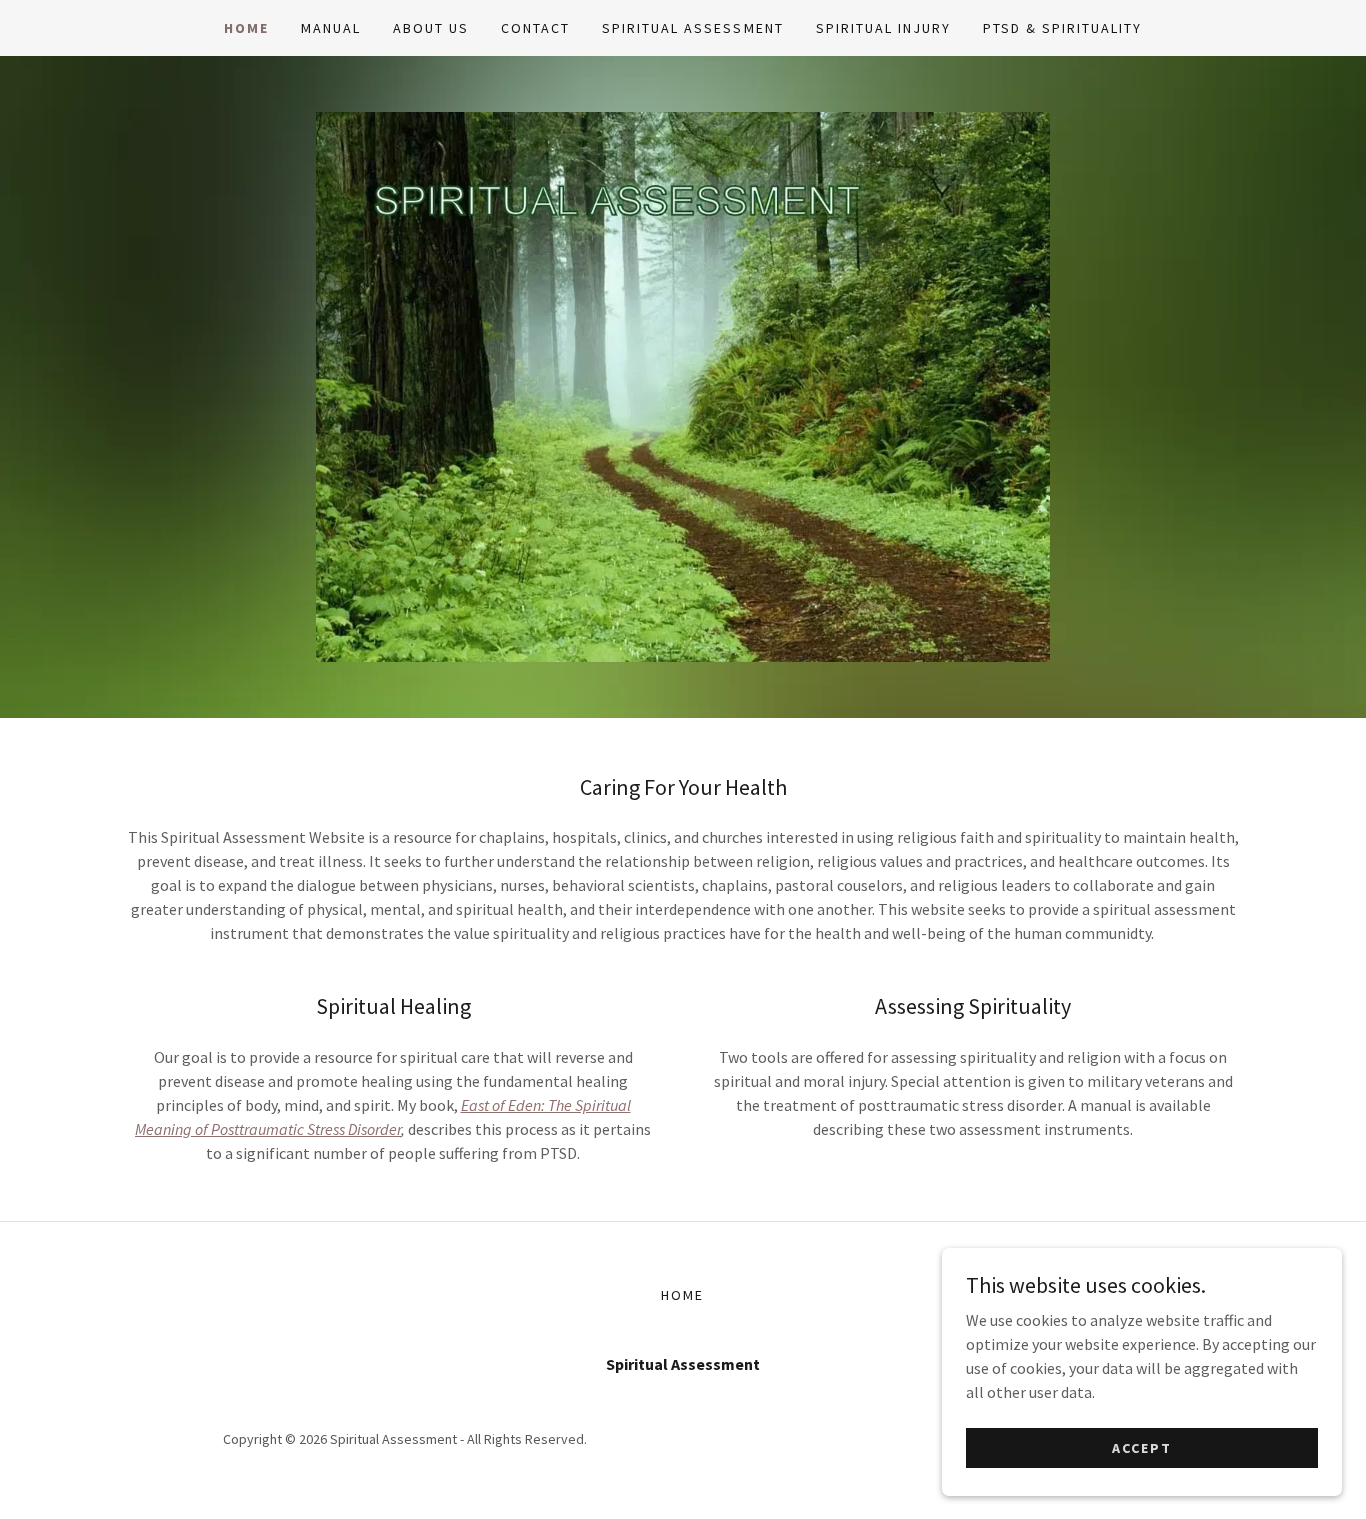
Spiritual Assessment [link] (692, 28)
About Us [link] (431, 28)
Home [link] (246, 28)
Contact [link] (535, 28)
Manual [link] (331, 28)
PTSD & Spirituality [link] (1062, 28)
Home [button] (682, 1295)
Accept (1142, 1447)
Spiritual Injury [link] (883, 28)
